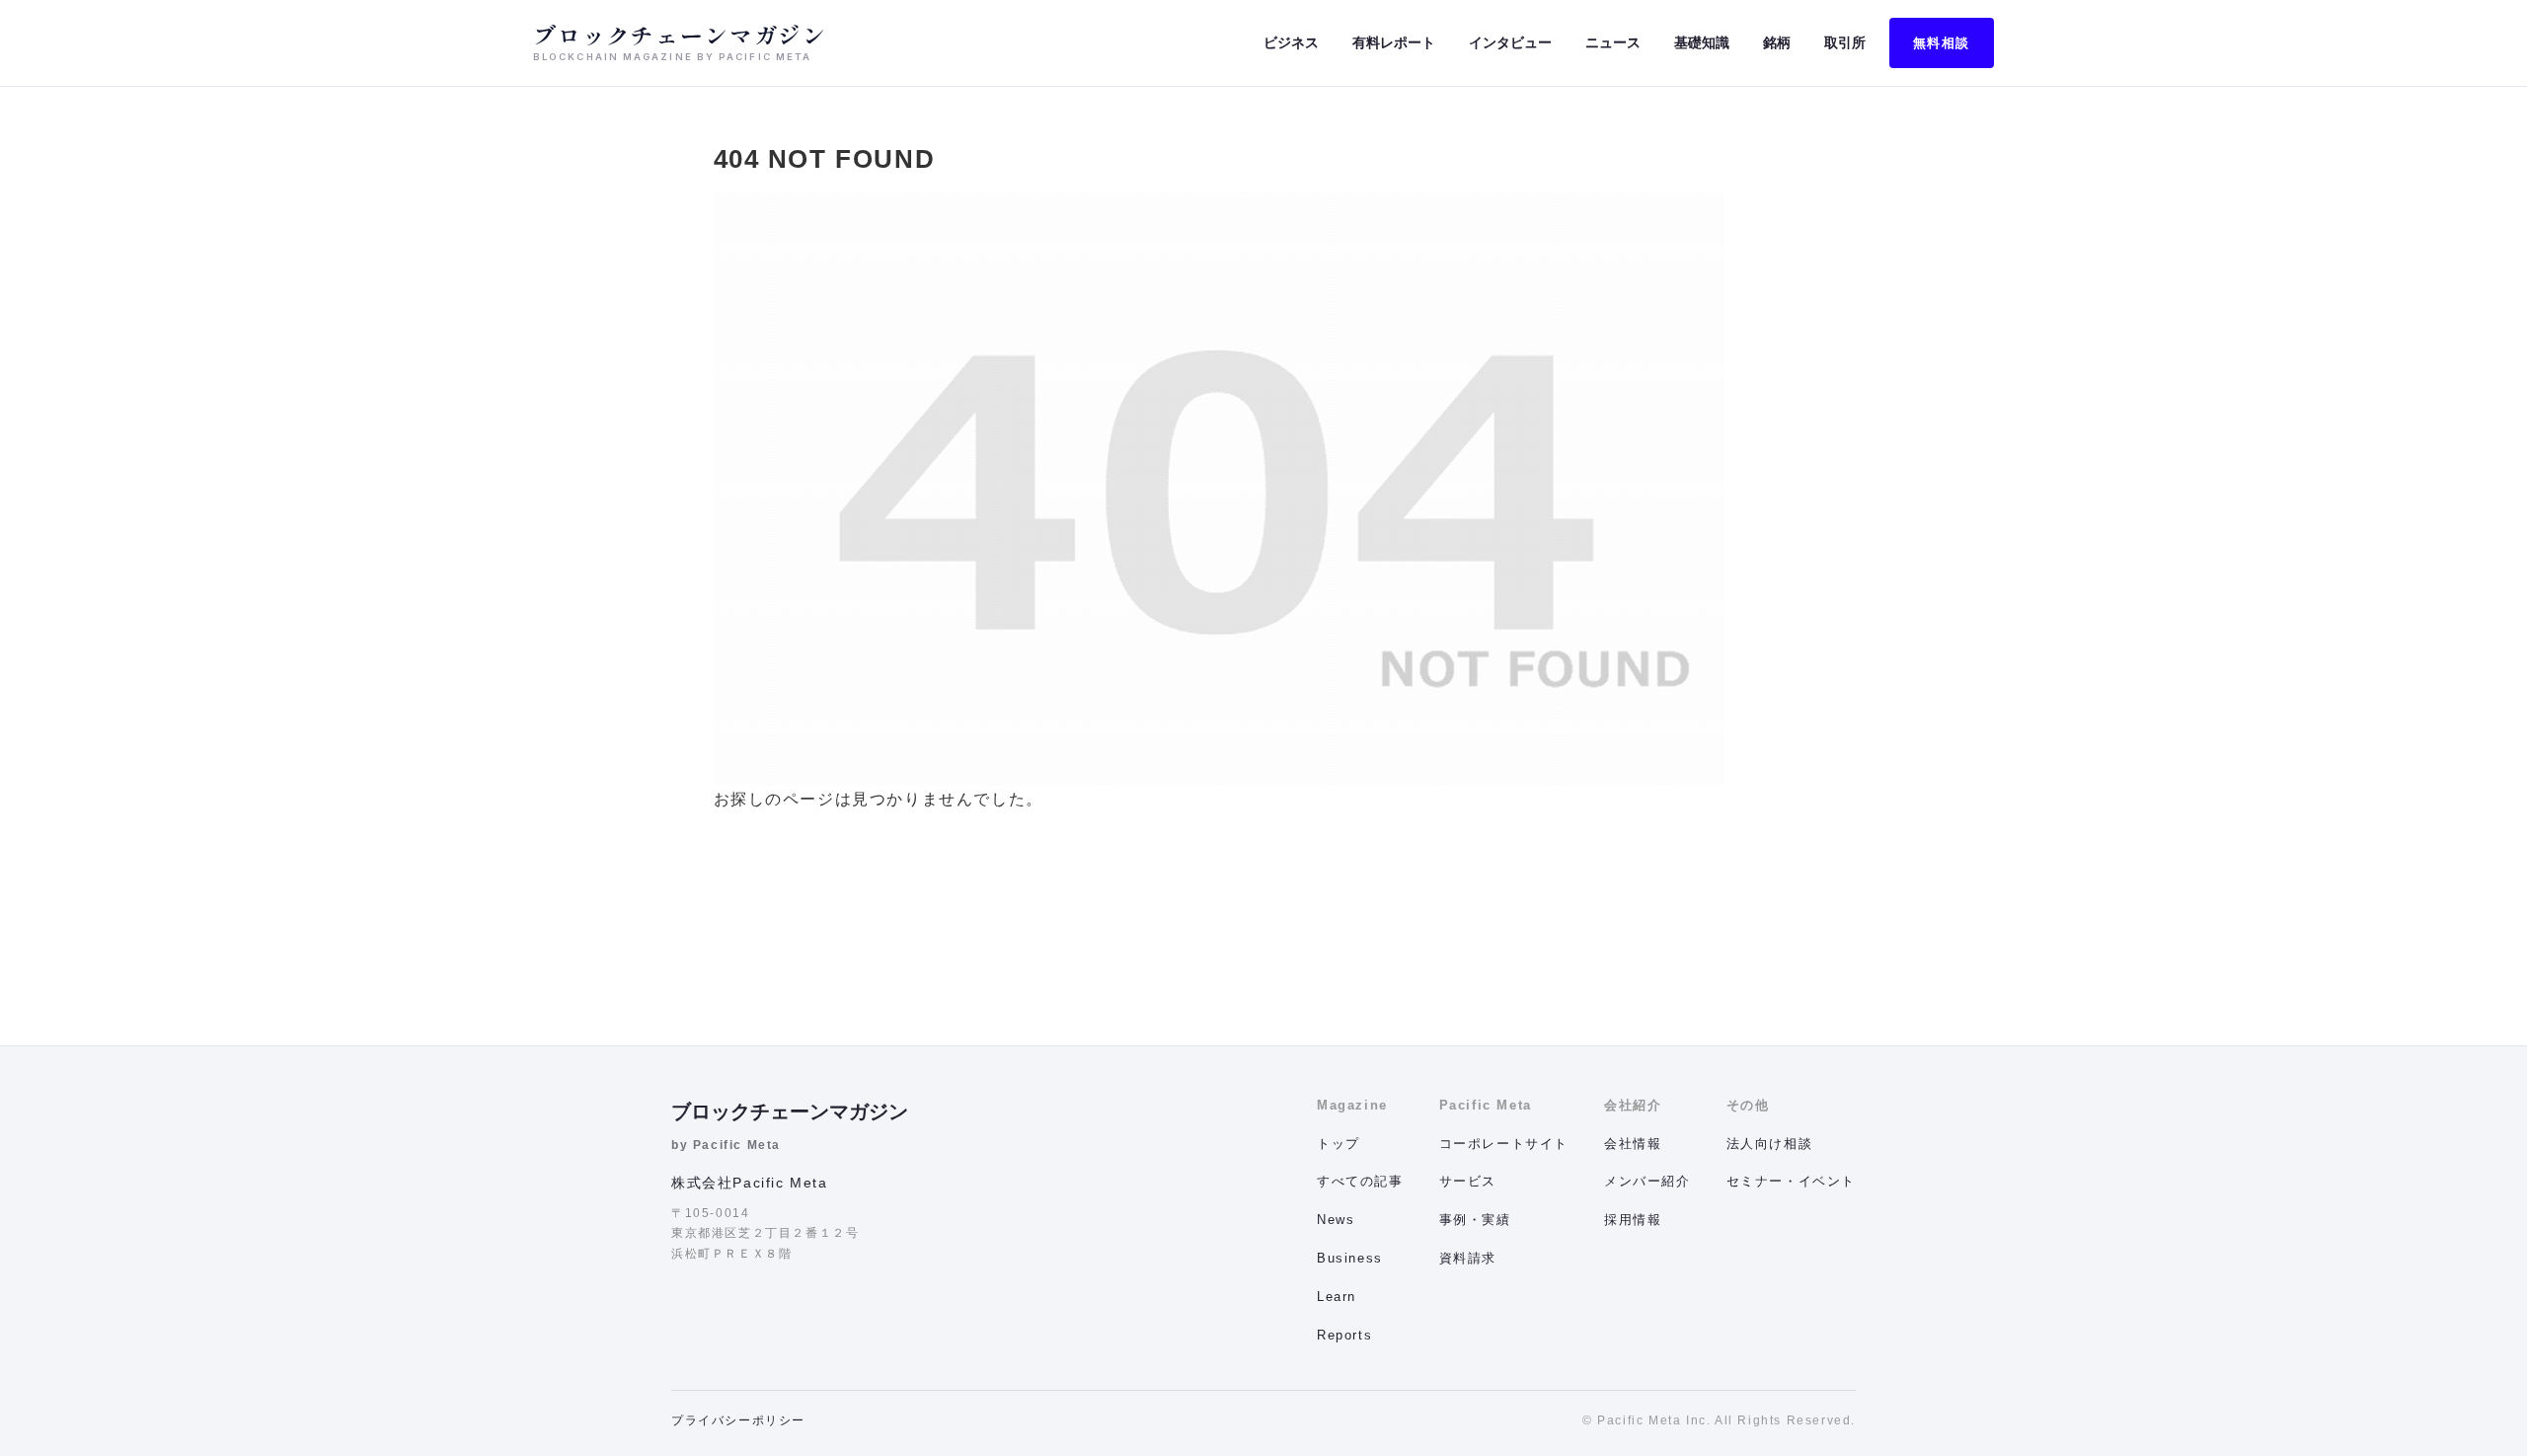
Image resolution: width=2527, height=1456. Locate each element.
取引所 (1845, 42)
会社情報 (1633, 1144)
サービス (1468, 1181)
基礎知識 (1702, 42)
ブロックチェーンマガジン (790, 1111)
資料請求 (1468, 1258)
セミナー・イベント (1791, 1181)
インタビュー (1510, 42)
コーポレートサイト (1504, 1144)
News (1336, 1220)
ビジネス (1291, 42)
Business (1350, 1258)
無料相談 (1942, 43)
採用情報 (1633, 1220)
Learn (1337, 1297)
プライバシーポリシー (738, 1420)
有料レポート (1394, 42)
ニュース (1613, 42)
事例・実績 (1475, 1220)
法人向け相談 (1770, 1144)
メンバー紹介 (1647, 1181)
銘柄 (1777, 42)
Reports (1344, 1335)
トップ (1339, 1144)
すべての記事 (1360, 1181)
